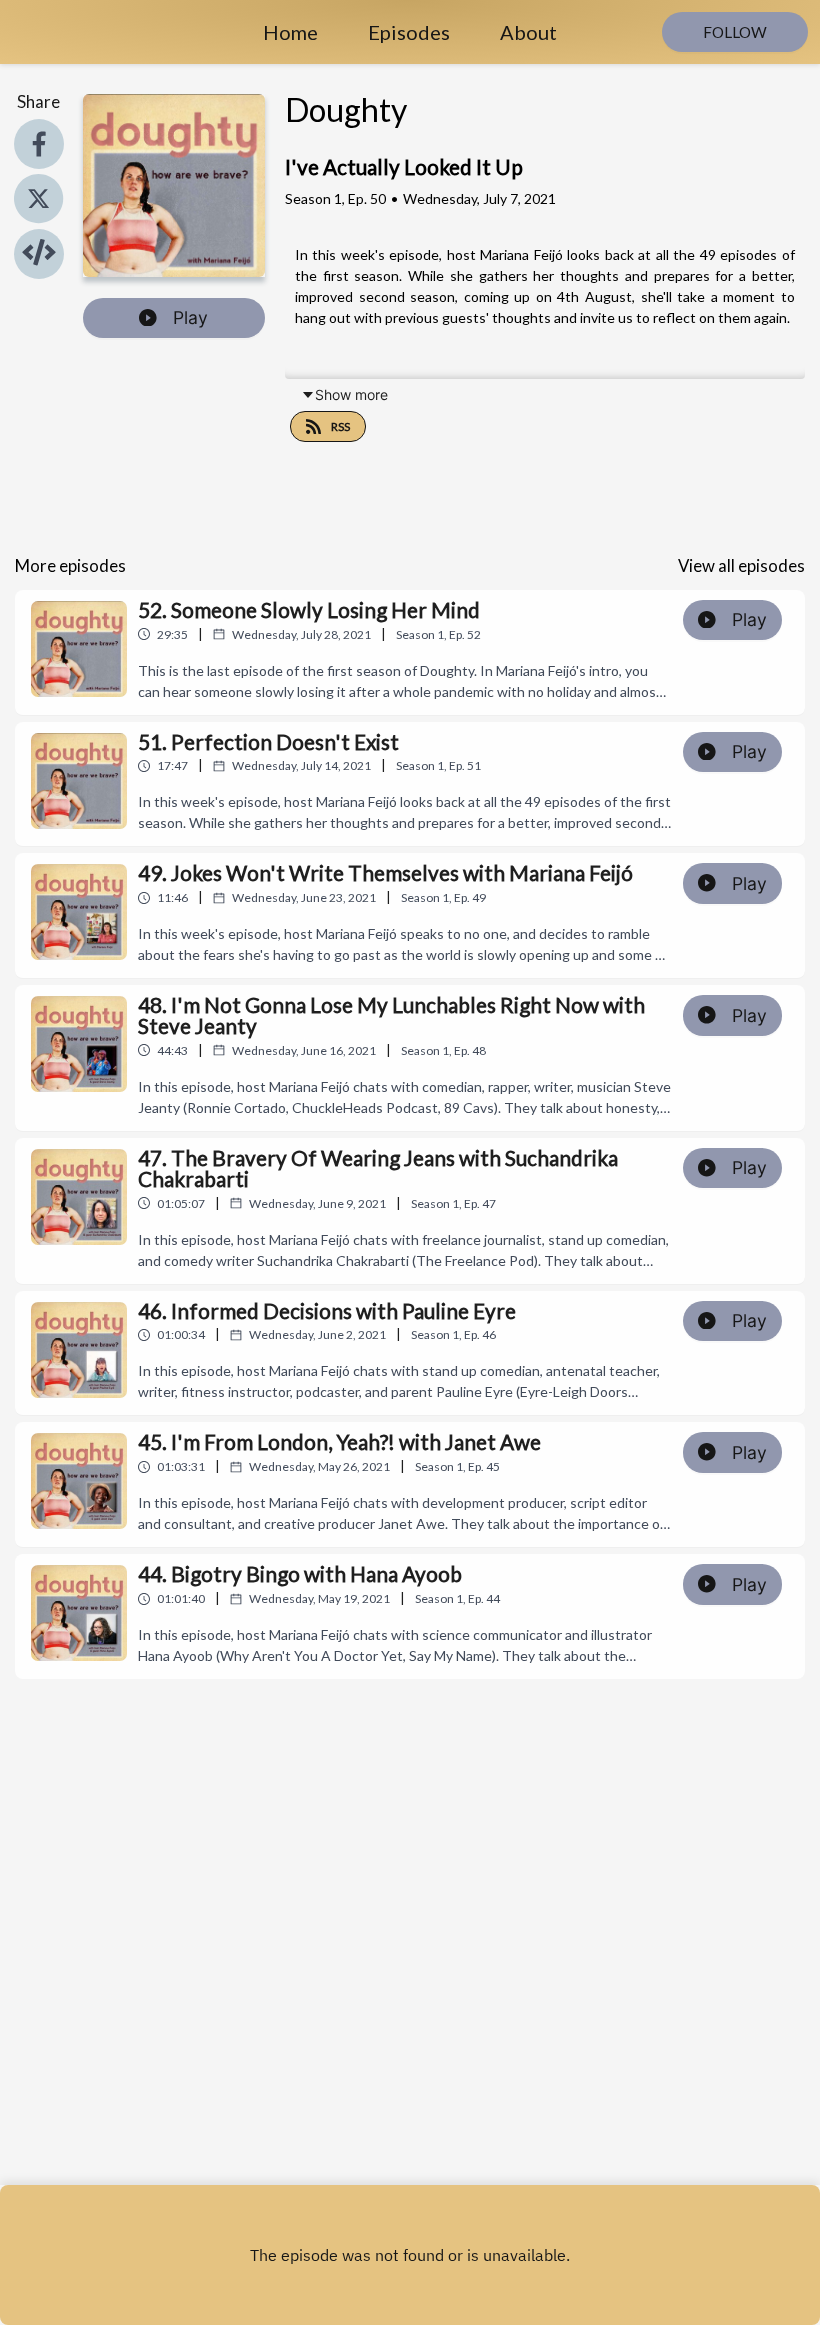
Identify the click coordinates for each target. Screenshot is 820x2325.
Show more (351, 394)
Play (190, 317)
